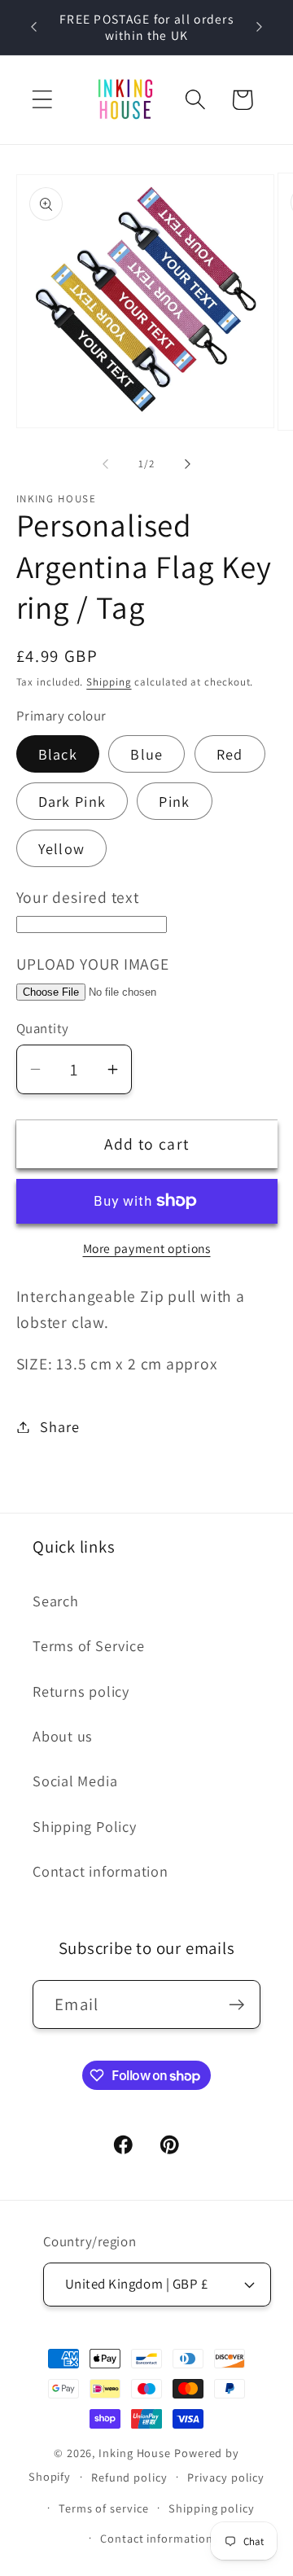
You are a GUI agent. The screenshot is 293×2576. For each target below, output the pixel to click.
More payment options (147, 1248)
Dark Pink (72, 801)
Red (230, 754)
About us (63, 1736)
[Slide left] (105, 464)
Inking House (135, 2453)
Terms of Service (88, 1645)
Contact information (101, 1871)
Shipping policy (212, 2508)
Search (56, 1601)
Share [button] (59, 1426)
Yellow (62, 848)
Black (58, 754)
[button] (42, 100)
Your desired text (78, 897)
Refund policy (129, 2477)
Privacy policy (226, 2477)
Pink (174, 801)
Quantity (43, 1028)
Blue (146, 754)
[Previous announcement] (34, 27)
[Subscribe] (236, 2005)
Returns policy (81, 1691)
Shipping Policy (85, 1826)
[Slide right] (188, 464)
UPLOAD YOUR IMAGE (93, 964)
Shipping (109, 682)
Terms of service (104, 2508)
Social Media (75, 1781)
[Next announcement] (260, 27)
